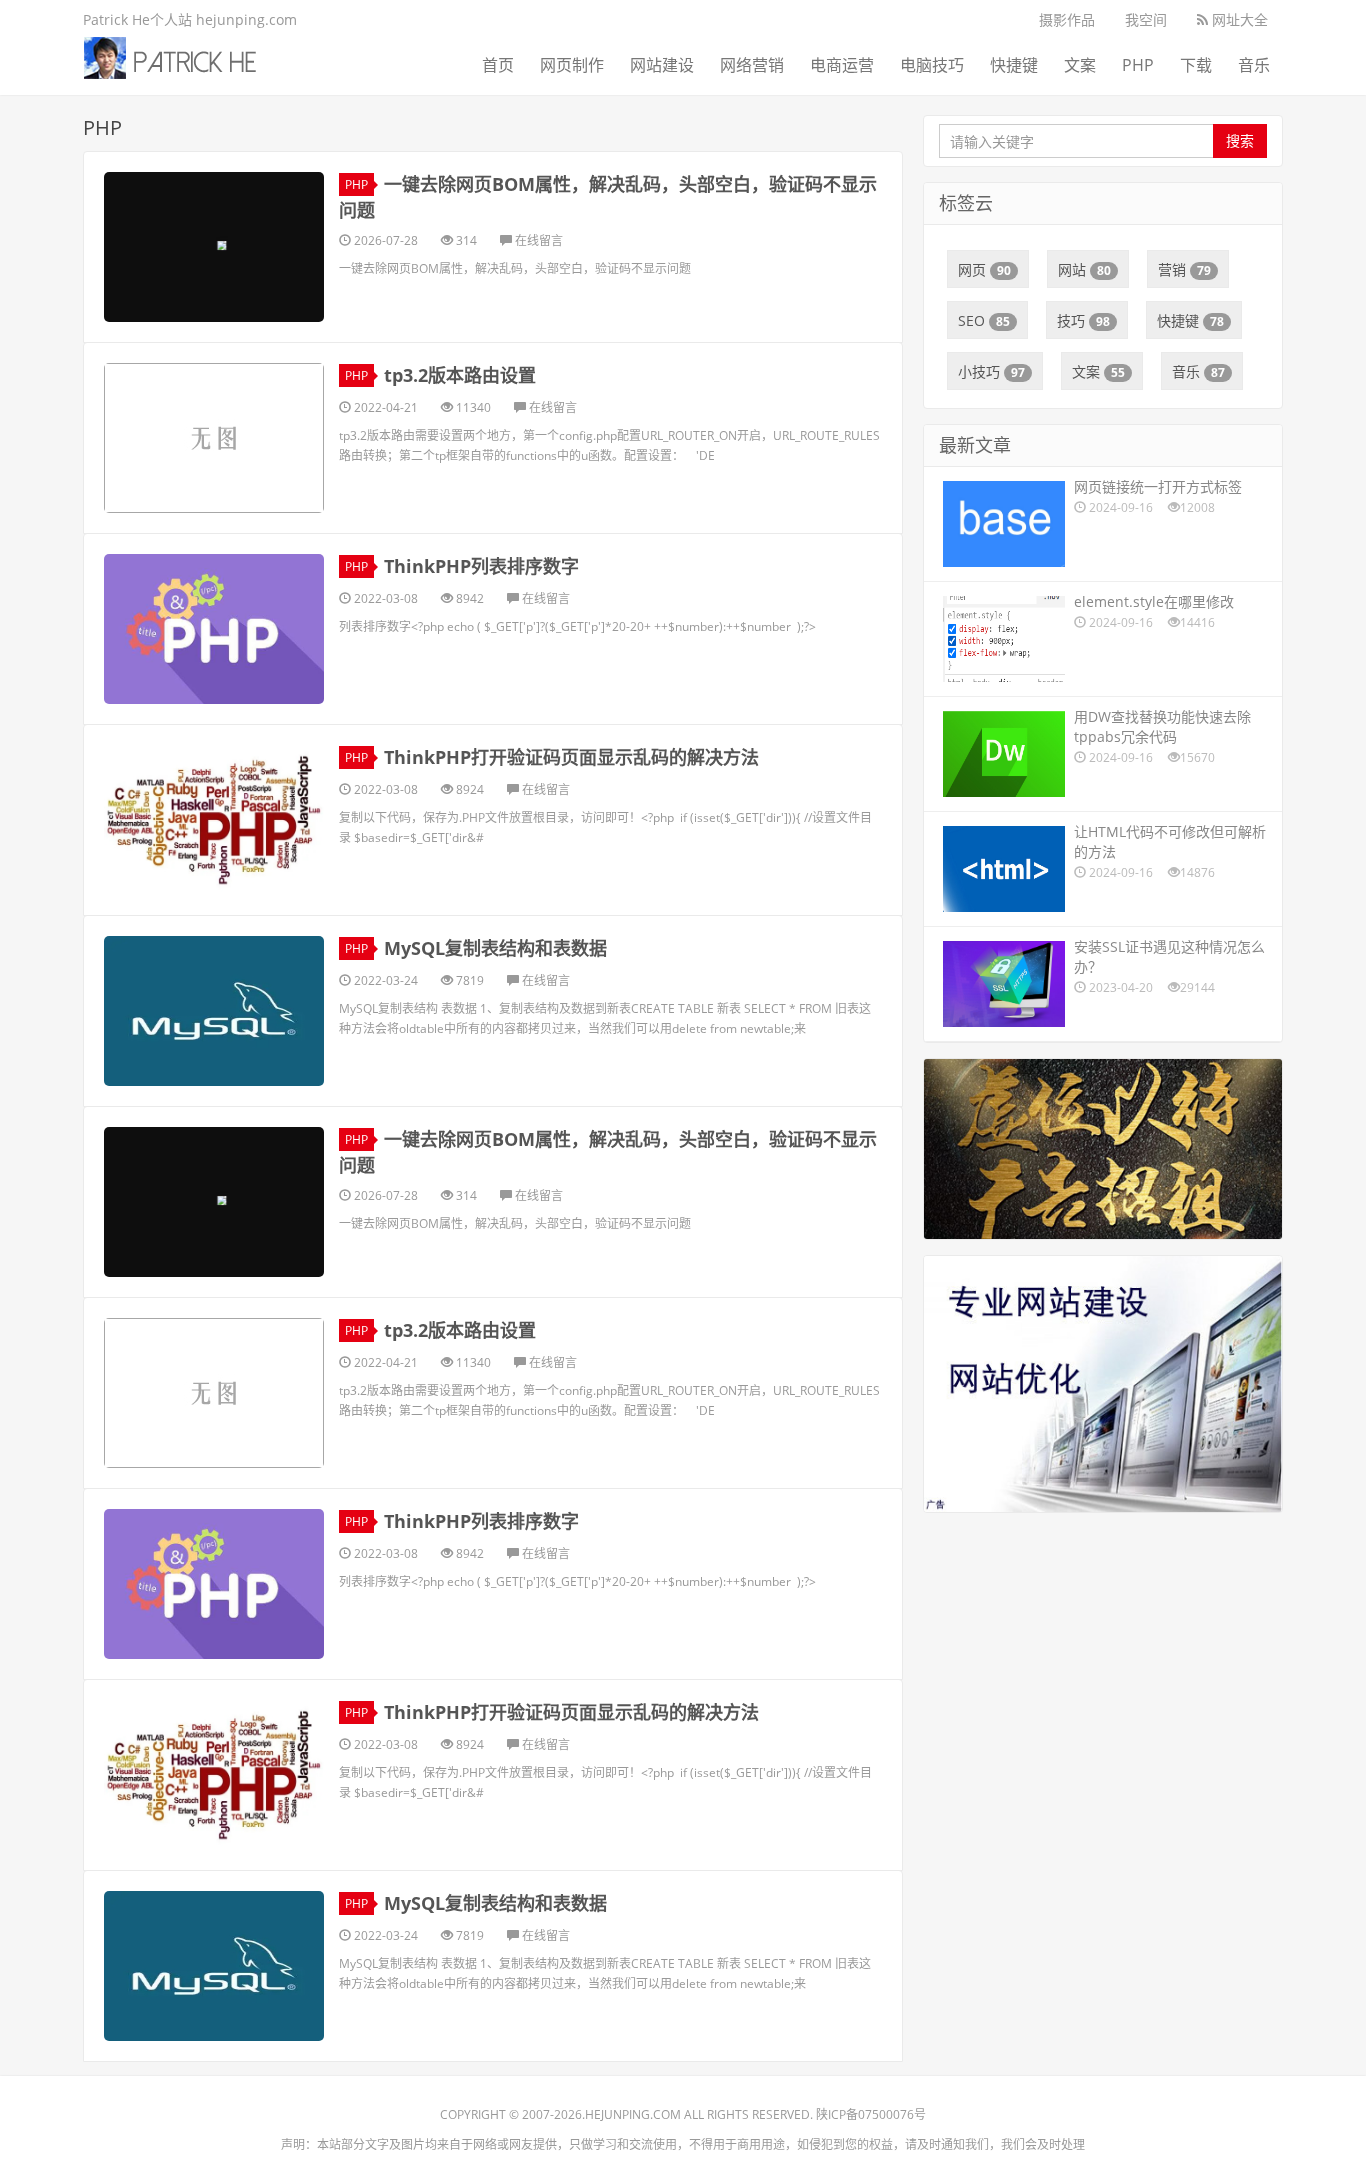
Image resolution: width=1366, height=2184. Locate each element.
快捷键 (1014, 65)
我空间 (1146, 19)
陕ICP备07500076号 (871, 2114)
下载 (1196, 65)
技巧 (1083, 320)
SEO (984, 320)
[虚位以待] (1103, 1147)
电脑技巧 (932, 65)
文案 (1080, 65)
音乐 (1254, 65)
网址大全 (1238, 19)
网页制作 (572, 65)
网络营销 (752, 65)
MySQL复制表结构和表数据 (495, 948)
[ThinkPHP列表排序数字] (214, 629)
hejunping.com (633, 2114)
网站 (1084, 269)
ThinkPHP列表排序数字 (481, 566)
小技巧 (991, 371)
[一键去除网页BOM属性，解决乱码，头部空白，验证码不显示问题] (214, 247)
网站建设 (662, 65)
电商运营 (842, 65)
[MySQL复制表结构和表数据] (214, 1011)
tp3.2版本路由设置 (460, 375)
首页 (498, 65)
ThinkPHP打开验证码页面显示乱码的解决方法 (571, 757)
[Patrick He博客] (179, 54)
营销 (1184, 269)
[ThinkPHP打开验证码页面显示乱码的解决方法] (214, 820)
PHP (1138, 65)
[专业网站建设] (1103, 1382)
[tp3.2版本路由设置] (214, 438)
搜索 (1240, 140)
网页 (984, 269)
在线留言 (537, 240)
